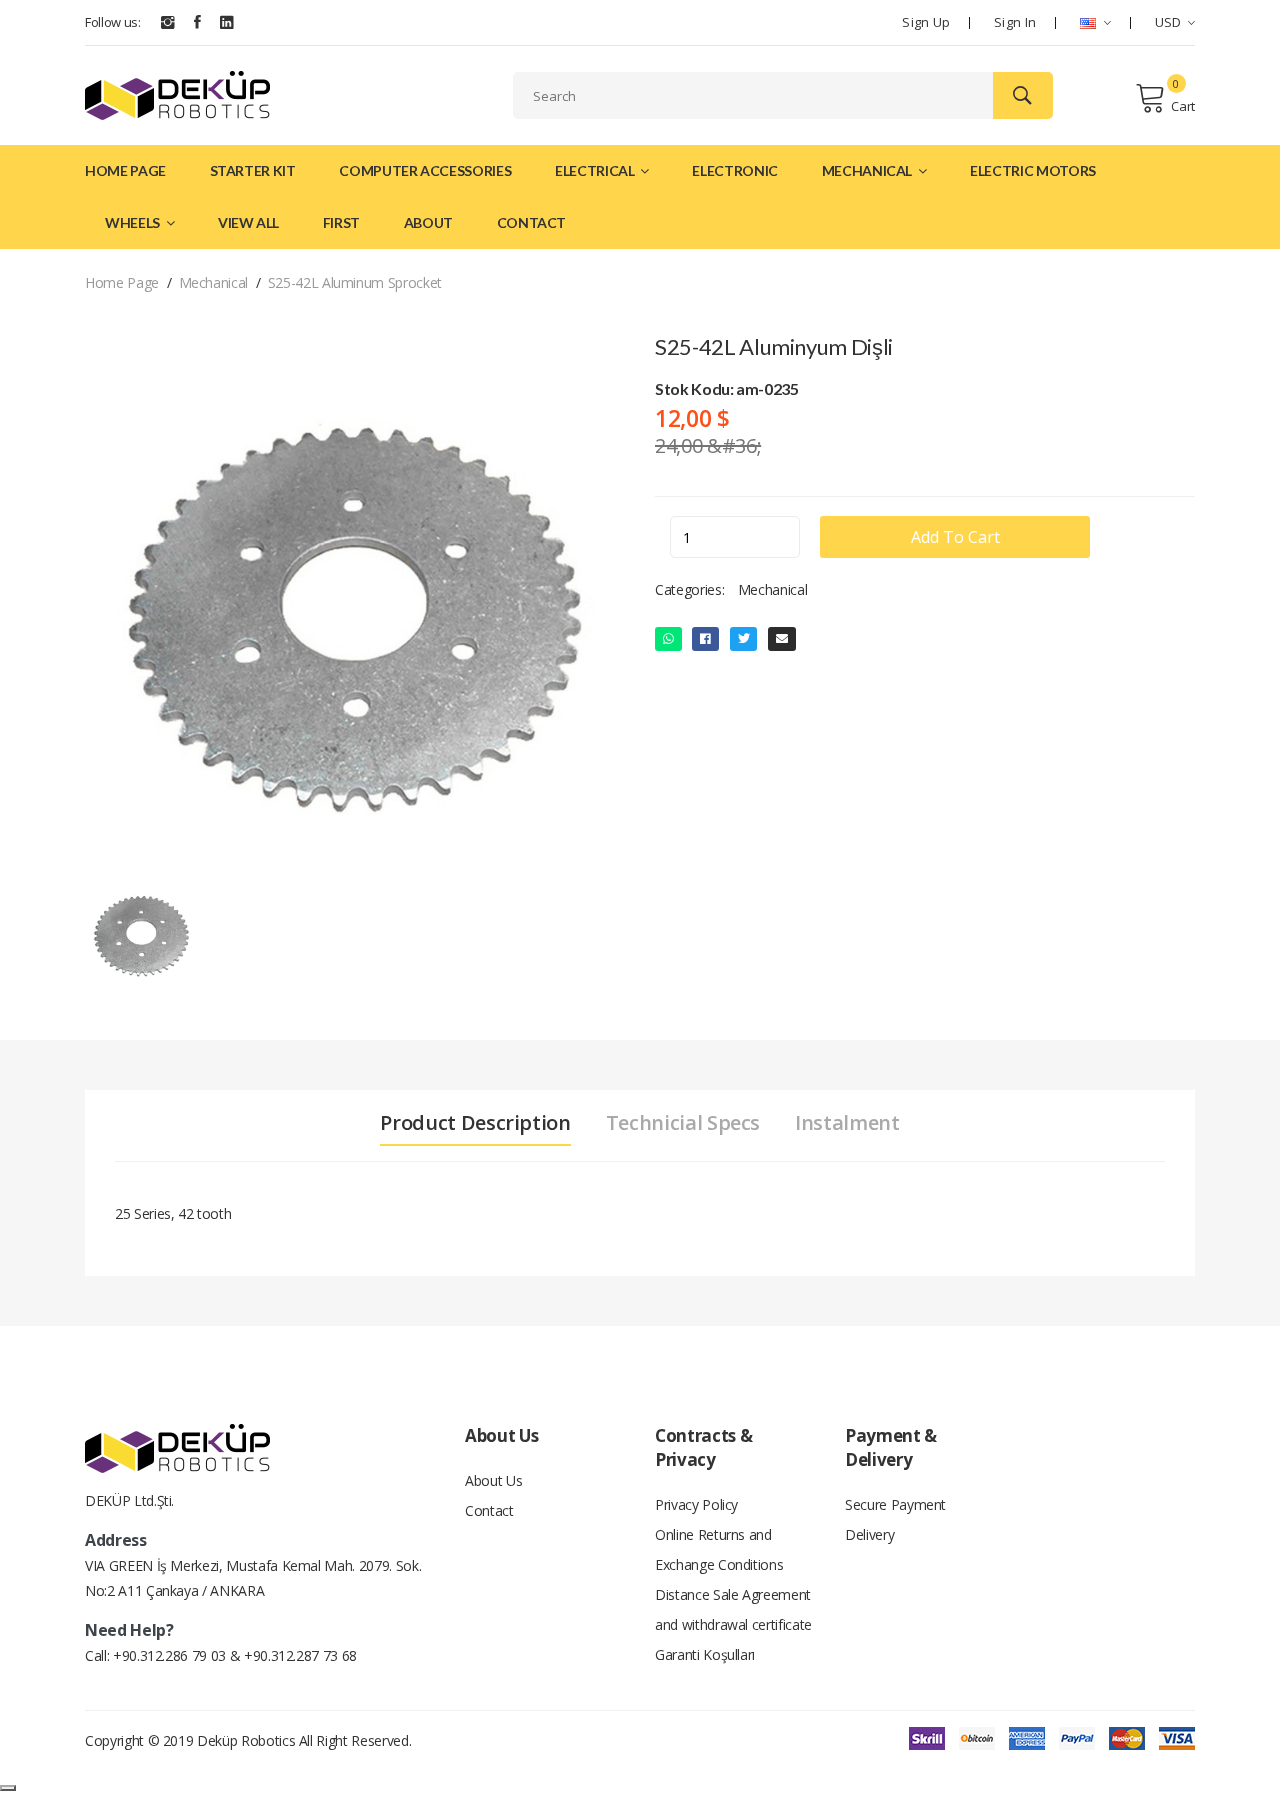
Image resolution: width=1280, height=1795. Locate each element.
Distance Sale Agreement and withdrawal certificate (733, 1609)
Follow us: (113, 22)
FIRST (341, 222)
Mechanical (868, 170)
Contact (532, 222)
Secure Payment (895, 1504)
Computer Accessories (425, 170)
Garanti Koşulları (705, 1654)
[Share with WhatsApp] (668, 639)
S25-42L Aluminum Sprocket (355, 282)
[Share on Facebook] (705, 639)
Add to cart (955, 537)
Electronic (735, 170)
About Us (493, 1480)
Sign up (926, 22)
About (428, 222)
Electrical (596, 170)
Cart (1183, 106)
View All (248, 222)
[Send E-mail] (782, 639)
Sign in (1015, 22)
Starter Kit (253, 170)
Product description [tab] (475, 1123)
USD (1168, 22)
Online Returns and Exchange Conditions (719, 1549)
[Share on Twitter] (744, 639)
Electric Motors (1033, 170)
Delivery (869, 1534)
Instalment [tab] (847, 1123)
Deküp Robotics (246, 1740)
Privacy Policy (696, 1504)
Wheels (134, 222)
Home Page (125, 170)
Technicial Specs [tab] (683, 1123)
